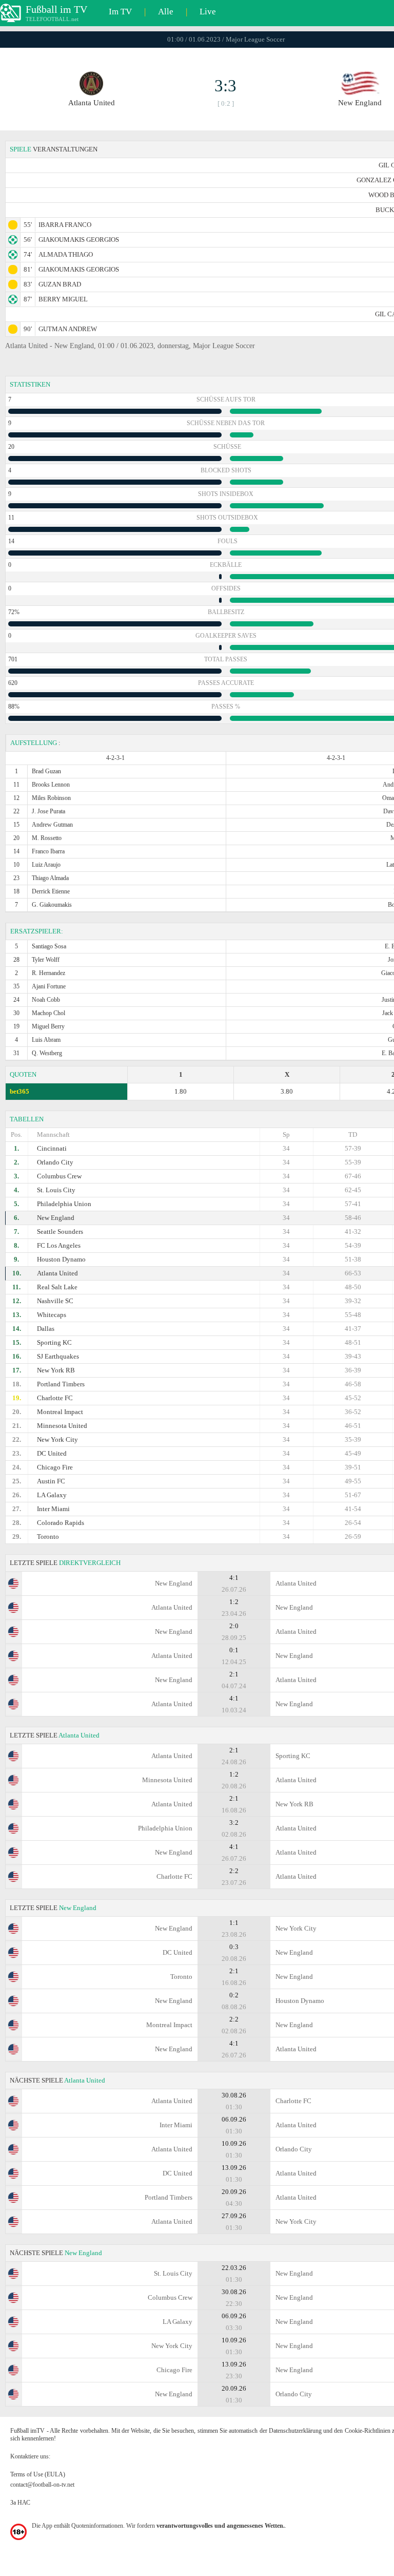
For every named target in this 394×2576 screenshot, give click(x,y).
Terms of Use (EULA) (38, 2474)
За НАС (20, 2503)
